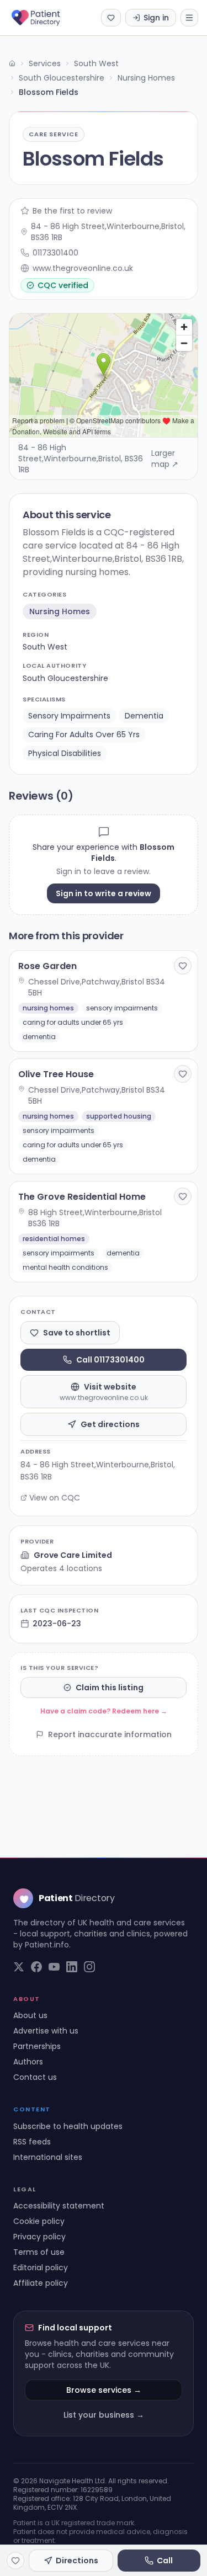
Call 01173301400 (110, 1360)
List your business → (104, 2415)
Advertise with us (46, 2031)
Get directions (110, 1424)
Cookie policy (39, 2221)
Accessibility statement (59, 2206)
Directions (77, 2561)
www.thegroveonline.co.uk (83, 268)
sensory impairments (69, 716)
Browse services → (104, 2390)
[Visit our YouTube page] (54, 1967)
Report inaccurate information (110, 1734)
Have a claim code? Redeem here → (104, 1711)
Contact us (35, 2077)
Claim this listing (110, 1688)
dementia (144, 716)
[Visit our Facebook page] (36, 1967)
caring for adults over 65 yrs (84, 735)
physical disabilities (65, 753)
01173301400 (55, 253)
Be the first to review (72, 211)
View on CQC (55, 1498)
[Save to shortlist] (183, 966)
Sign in (156, 18)
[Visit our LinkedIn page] (72, 1967)
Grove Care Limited (73, 1555)
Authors (28, 2062)
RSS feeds (32, 2142)
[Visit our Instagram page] (89, 1967)
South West (96, 63)
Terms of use (39, 2252)
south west (45, 647)
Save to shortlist (77, 1333)
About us (30, 2015)
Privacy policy (39, 2237)
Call (165, 2561)
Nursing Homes (146, 78)
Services (45, 63)
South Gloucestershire (62, 78)
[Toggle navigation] (189, 18)
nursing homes (60, 611)
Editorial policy (41, 2268)
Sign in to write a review (104, 893)
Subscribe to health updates (68, 2126)
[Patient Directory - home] (46, 18)
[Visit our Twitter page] (19, 1967)
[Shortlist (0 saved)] (111, 18)
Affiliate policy (41, 2283)
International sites (48, 2157)
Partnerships (37, 2046)
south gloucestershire (65, 678)
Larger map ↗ (165, 459)
